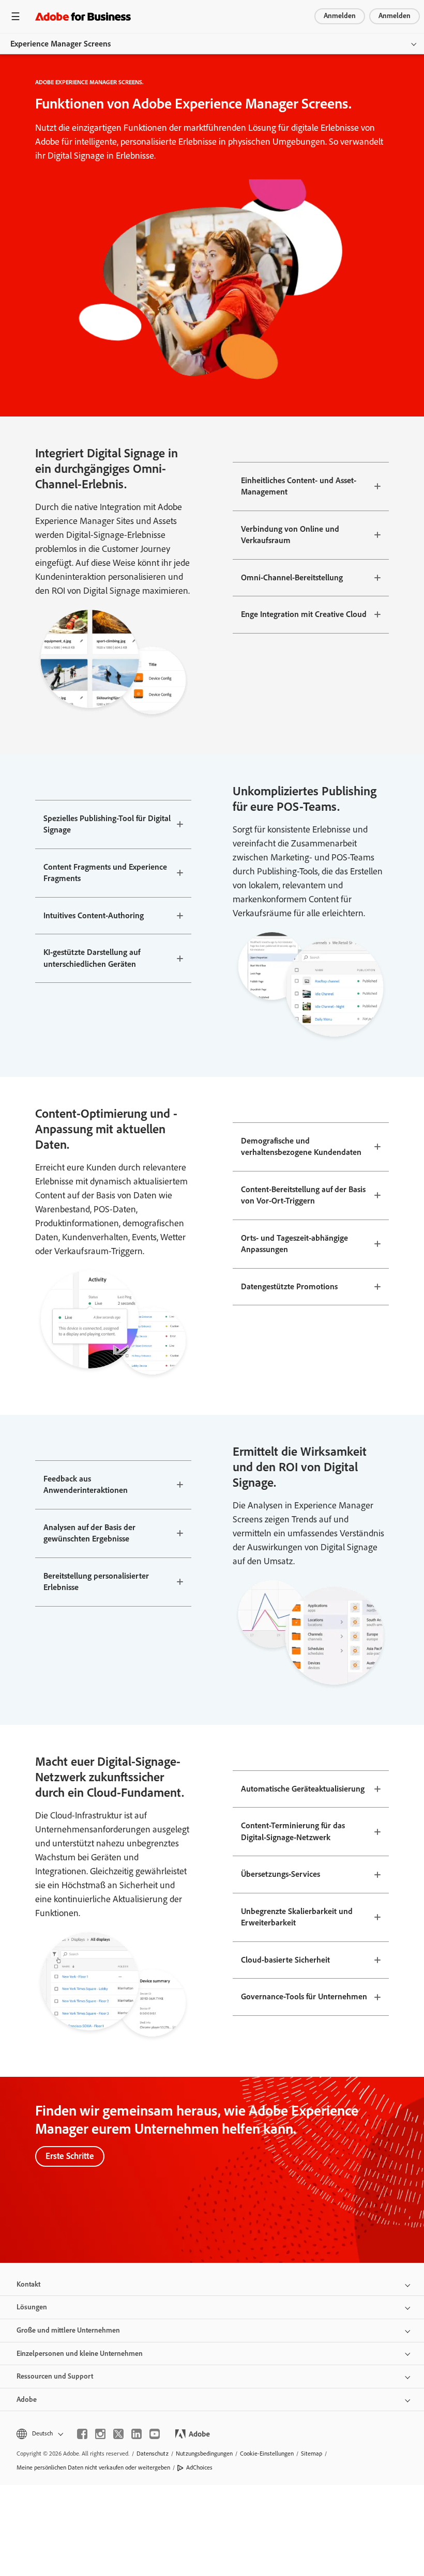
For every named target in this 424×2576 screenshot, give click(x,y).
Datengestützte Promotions (289, 1286)
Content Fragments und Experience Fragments (105, 873)
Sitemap (312, 2454)
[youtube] (155, 2434)
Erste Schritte (70, 2156)
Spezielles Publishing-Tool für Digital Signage (107, 824)
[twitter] (118, 2434)
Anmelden (340, 16)
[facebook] (82, 2434)
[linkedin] (137, 2434)
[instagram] (100, 2434)
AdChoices (199, 2467)
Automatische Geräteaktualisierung (303, 1789)
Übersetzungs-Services (281, 1874)
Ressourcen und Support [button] (55, 2376)
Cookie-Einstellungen (267, 2454)
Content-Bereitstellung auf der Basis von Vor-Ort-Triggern (303, 1195)
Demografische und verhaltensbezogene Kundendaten (301, 1147)
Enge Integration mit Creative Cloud (304, 614)
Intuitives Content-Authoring (94, 915)
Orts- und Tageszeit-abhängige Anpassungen (294, 1244)
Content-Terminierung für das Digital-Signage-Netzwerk (293, 1831)
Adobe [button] (27, 2400)
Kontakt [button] (28, 2284)
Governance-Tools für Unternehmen (304, 1996)
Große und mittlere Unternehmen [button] (68, 2330)
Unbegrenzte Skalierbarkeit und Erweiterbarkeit (297, 1917)
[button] (39, 2434)
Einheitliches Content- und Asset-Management (299, 486)
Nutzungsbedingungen (204, 2454)
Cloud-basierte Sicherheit (285, 1960)
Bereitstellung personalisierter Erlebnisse (96, 1582)
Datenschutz (153, 2454)
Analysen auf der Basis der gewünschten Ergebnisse (89, 1533)
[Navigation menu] (16, 16)
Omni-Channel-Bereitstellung (292, 577)
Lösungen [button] (32, 2307)
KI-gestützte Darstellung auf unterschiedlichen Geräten (92, 958)
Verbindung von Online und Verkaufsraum (290, 535)
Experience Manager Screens (60, 44)
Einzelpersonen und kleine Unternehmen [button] (80, 2354)
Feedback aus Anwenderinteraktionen (86, 1485)
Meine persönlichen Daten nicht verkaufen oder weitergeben (93, 2467)
